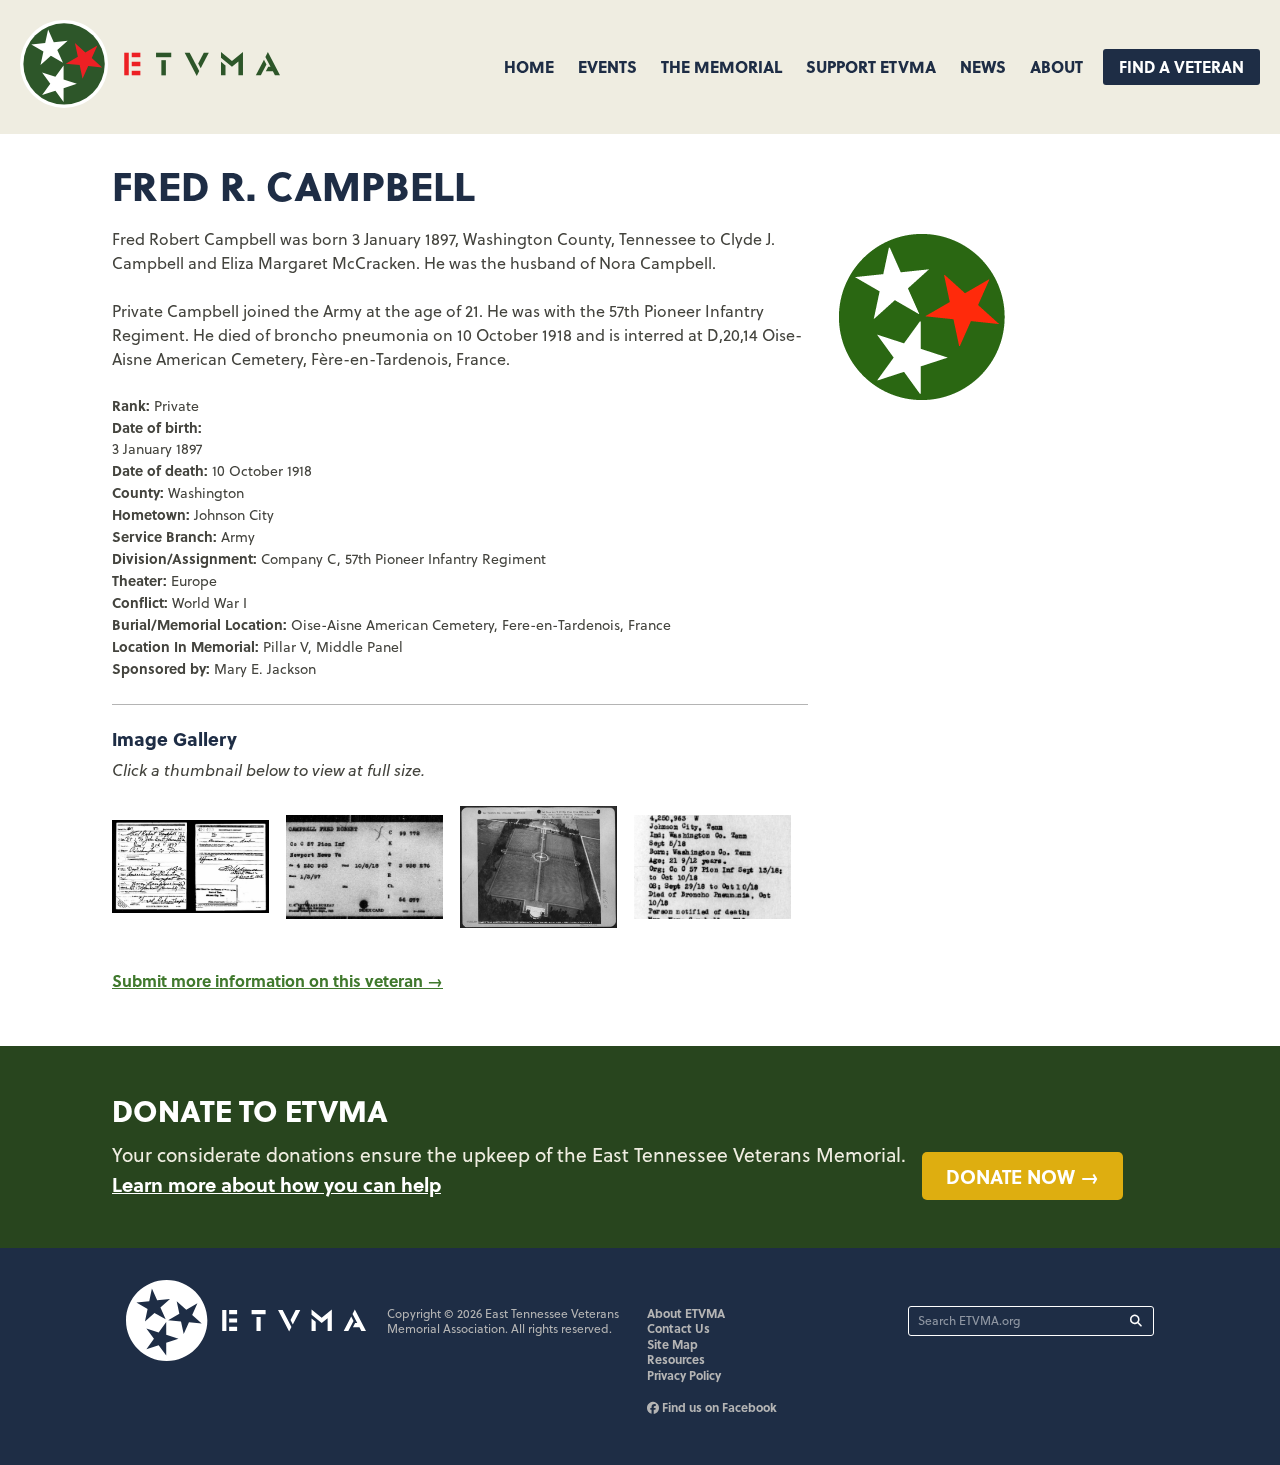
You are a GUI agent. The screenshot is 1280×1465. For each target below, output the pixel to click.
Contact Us (678, 1328)
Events (607, 66)
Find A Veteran (1181, 66)
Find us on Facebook (718, 1407)
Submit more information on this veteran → (277, 980)
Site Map (672, 1344)
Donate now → (1022, 1176)
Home (529, 66)
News (983, 66)
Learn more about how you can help (276, 1184)
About (1056, 66)
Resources (676, 1359)
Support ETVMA (871, 66)
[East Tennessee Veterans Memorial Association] (150, 101)
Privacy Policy (684, 1375)
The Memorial (721, 66)
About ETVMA (686, 1313)
